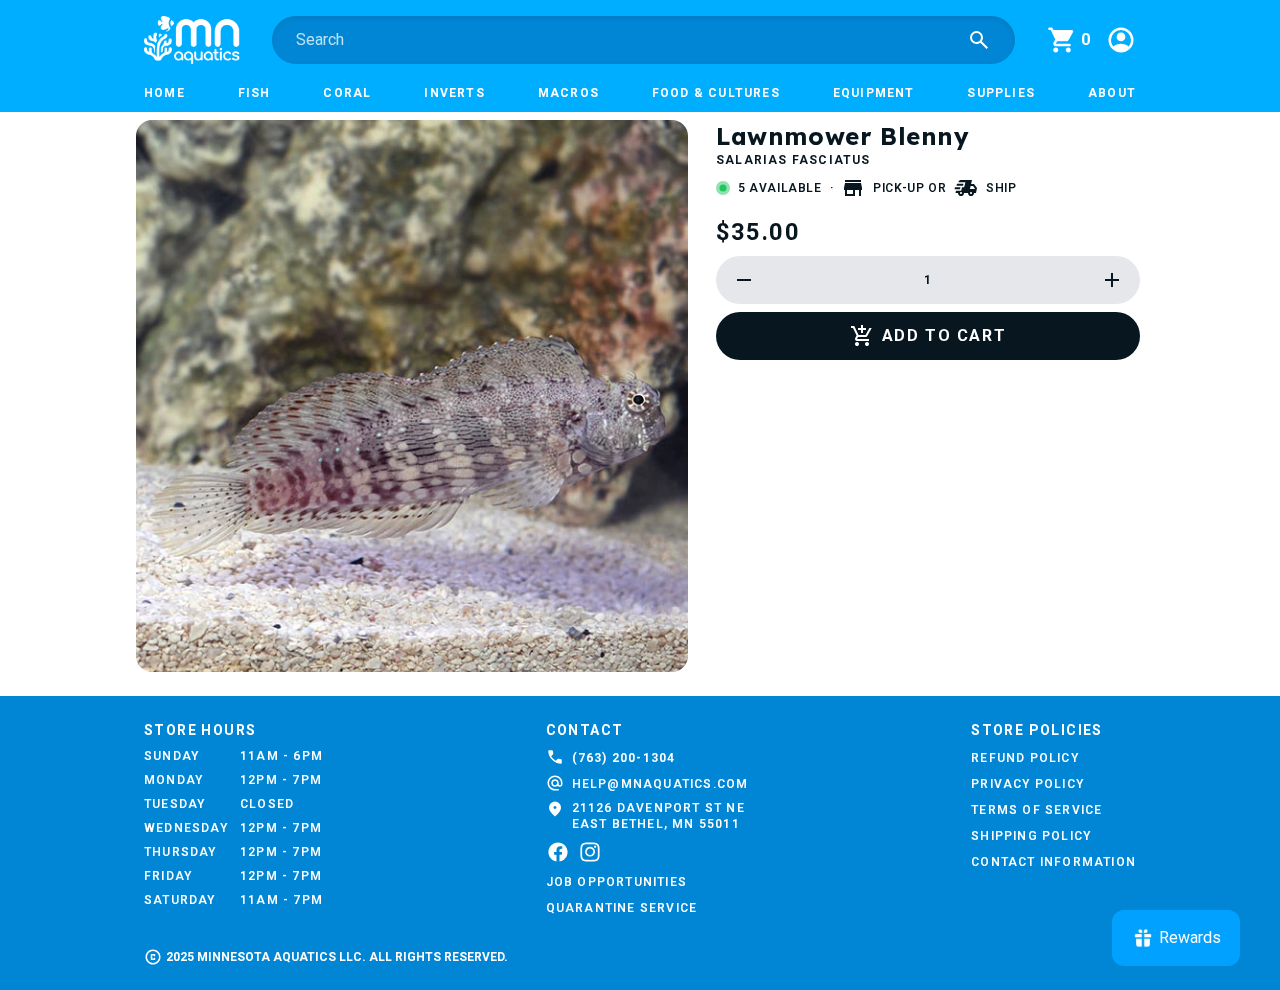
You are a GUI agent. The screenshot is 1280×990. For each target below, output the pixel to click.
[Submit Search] (979, 40)
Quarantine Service (622, 908)
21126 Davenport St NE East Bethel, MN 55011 (658, 816)
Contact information (1053, 862)
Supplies (1001, 93)
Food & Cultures (716, 93)
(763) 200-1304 (624, 758)
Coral (347, 93)
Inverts (454, 93)
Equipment (874, 93)
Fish (254, 93)
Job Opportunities (616, 882)
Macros (568, 93)
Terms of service (1036, 810)
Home (164, 93)
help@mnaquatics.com (660, 784)
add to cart (944, 335)
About (1112, 93)
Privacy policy (1027, 784)
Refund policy (1025, 758)
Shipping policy (1031, 836)
